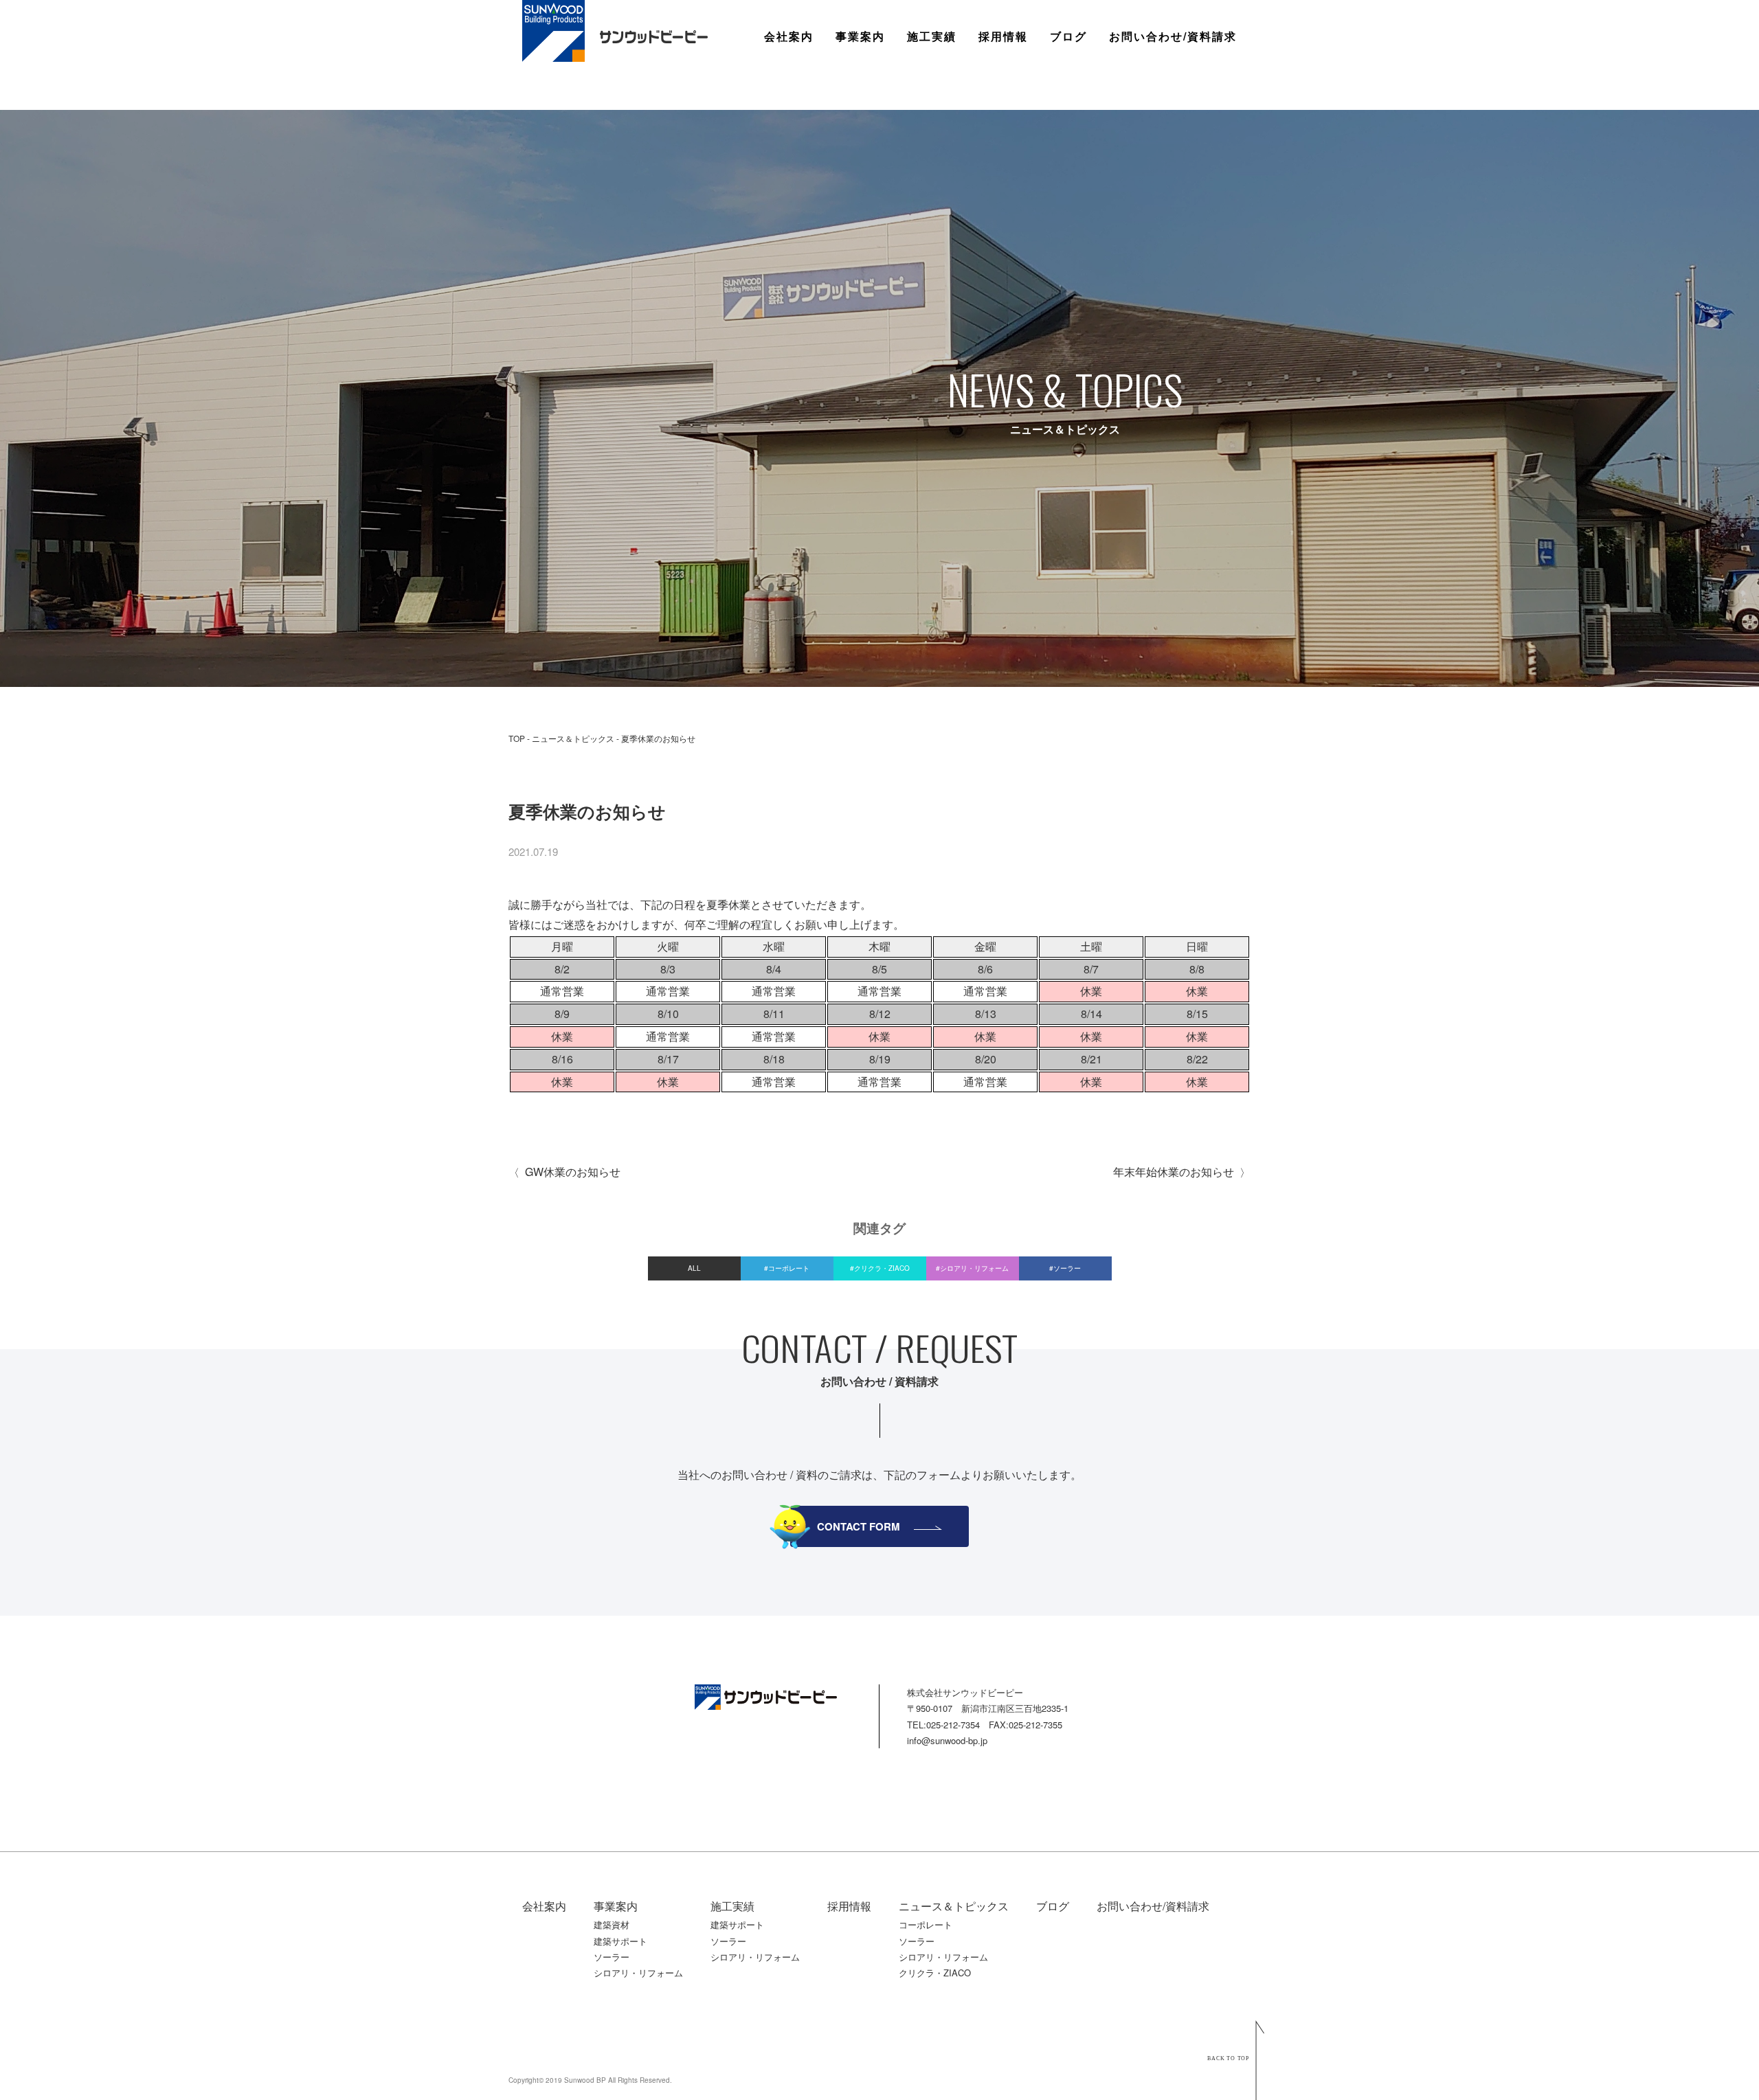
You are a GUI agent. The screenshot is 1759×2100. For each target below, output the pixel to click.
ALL (694, 1268)
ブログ (1068, 36)
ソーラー (858, 134)
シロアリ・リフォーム (638, 1973)
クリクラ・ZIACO (935, 1973)
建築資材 (858, 75)
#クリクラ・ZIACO (880, 1268)
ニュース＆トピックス (573, 738)
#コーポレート (787, 1268)
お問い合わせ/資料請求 (1173, 36)
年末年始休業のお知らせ (1174, 1172)
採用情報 (1003, 36)
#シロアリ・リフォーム (972, 1268)
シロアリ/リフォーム (886, 154)
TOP (517, 738)
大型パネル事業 (874, 114)
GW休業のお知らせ (573, 1172)
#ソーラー (1065, 1268)
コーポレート (926, 1924)
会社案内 (789, 36)
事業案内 (860, 36)
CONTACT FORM (859, 1526)
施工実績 (932, 36)
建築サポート (869, 95)
